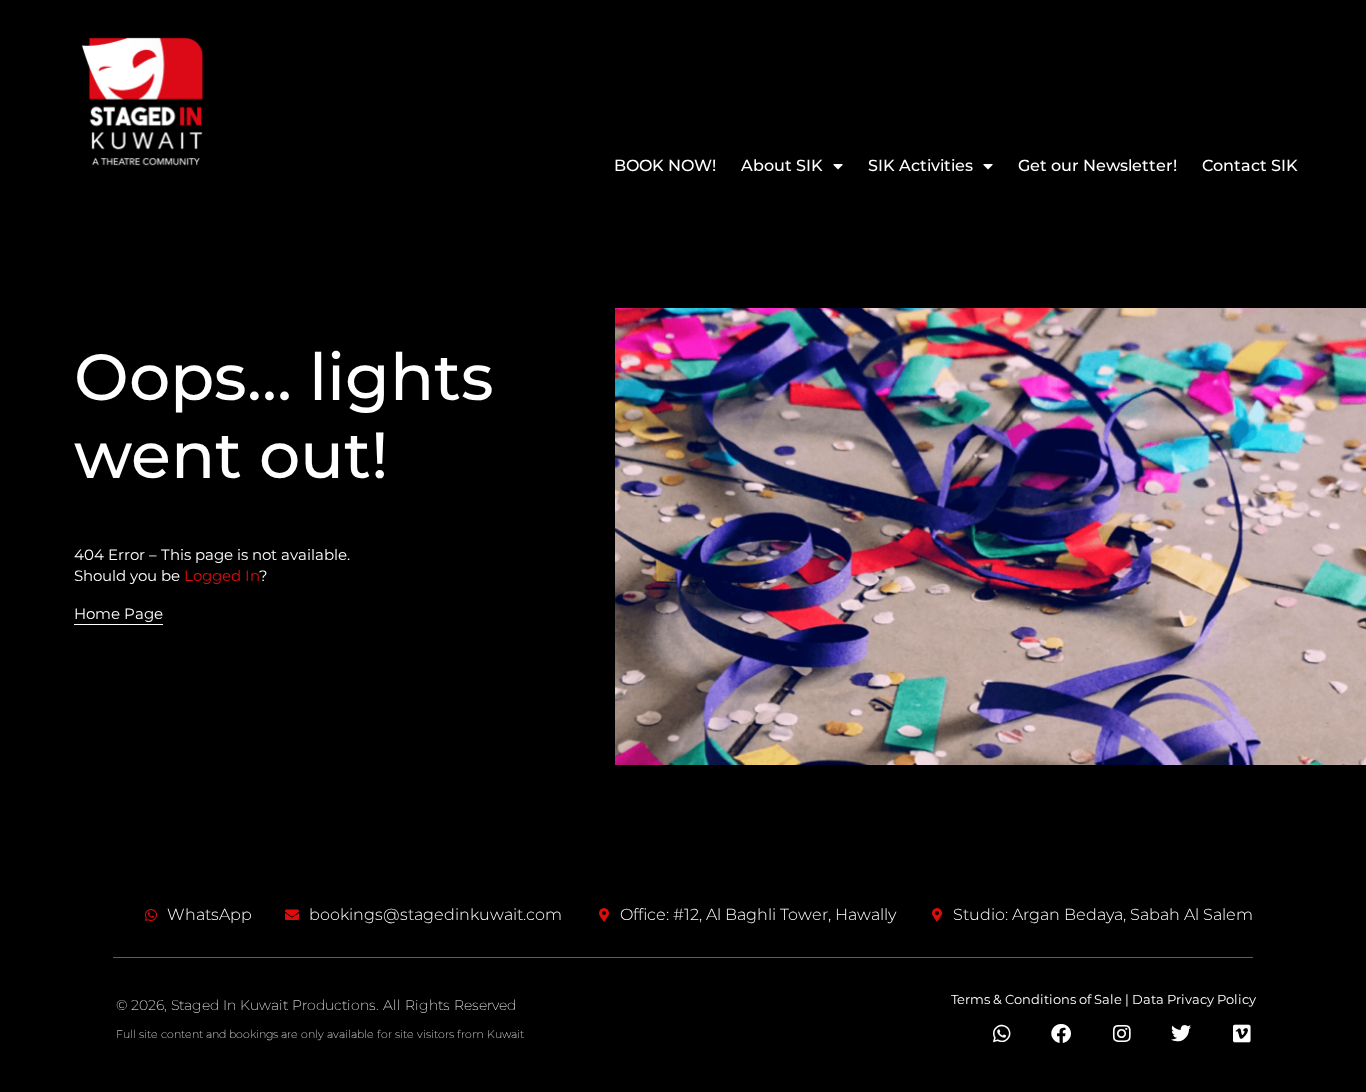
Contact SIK (1250, 165)
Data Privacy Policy (1194, 999)
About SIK (782, 165)
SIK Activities (920, 165)
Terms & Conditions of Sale (1036, 999)
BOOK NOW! (665, 165)
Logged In (221, 575)
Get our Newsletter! (1097, 165)
